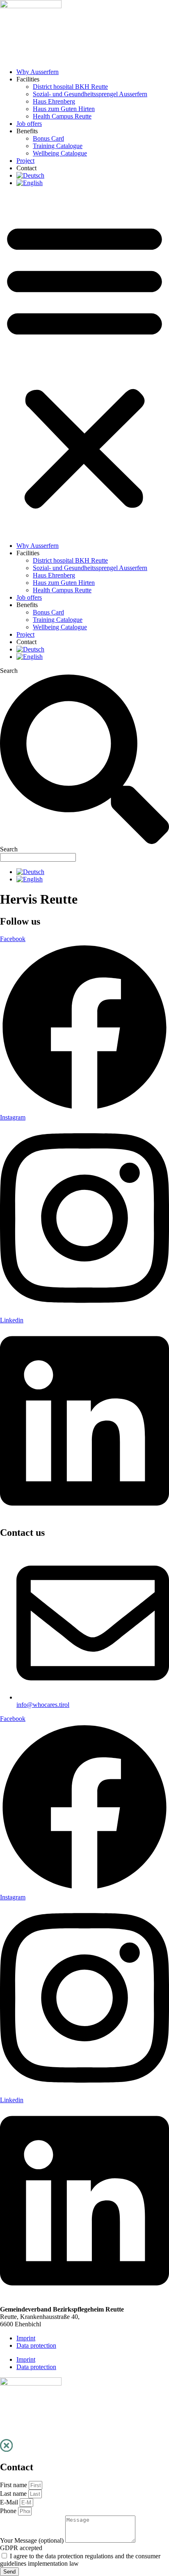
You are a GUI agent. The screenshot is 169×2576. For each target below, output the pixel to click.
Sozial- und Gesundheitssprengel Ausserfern (90, 94)
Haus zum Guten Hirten (64, 109)
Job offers (29, 124)
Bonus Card (48, 138)
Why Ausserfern (38, 72)
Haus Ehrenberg (54, 101)
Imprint (26, 2338)
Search (9, 671)
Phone (9, 2511)
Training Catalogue (58, 146)
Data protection (36, 2345)
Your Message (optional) (33, 2540)
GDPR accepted (21, 2548)
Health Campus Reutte (62, 116)
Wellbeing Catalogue (60, 153)
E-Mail (10, 2502)
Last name (14, 2494)
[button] (84, 364)
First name (14, 2485)
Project (25, 161)
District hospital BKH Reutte (70, 87)
